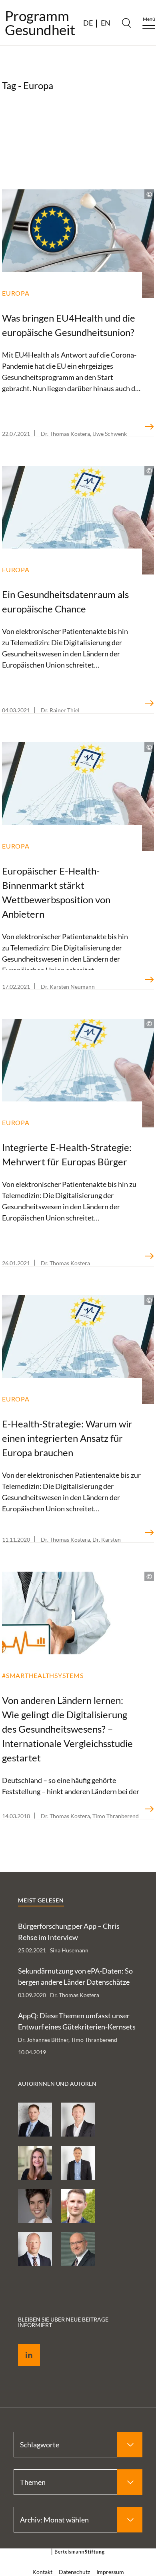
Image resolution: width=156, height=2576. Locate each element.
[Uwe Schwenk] (35, 2249)
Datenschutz (74, 2572)
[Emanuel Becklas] (35, 2120)
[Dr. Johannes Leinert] (78, 2163)
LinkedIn (23, 2346)
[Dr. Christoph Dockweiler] (78, 2206)
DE (88, 23)
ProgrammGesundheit (40, 23)
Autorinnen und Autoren (57, 2084)
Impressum (110, 2572)
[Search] (126, 23)
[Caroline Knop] (35, 2163)
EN (106, 23)
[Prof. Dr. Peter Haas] (78, 2249)
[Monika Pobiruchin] (35, 2206)
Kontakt (42, 2572)
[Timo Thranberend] (78, 2120)
